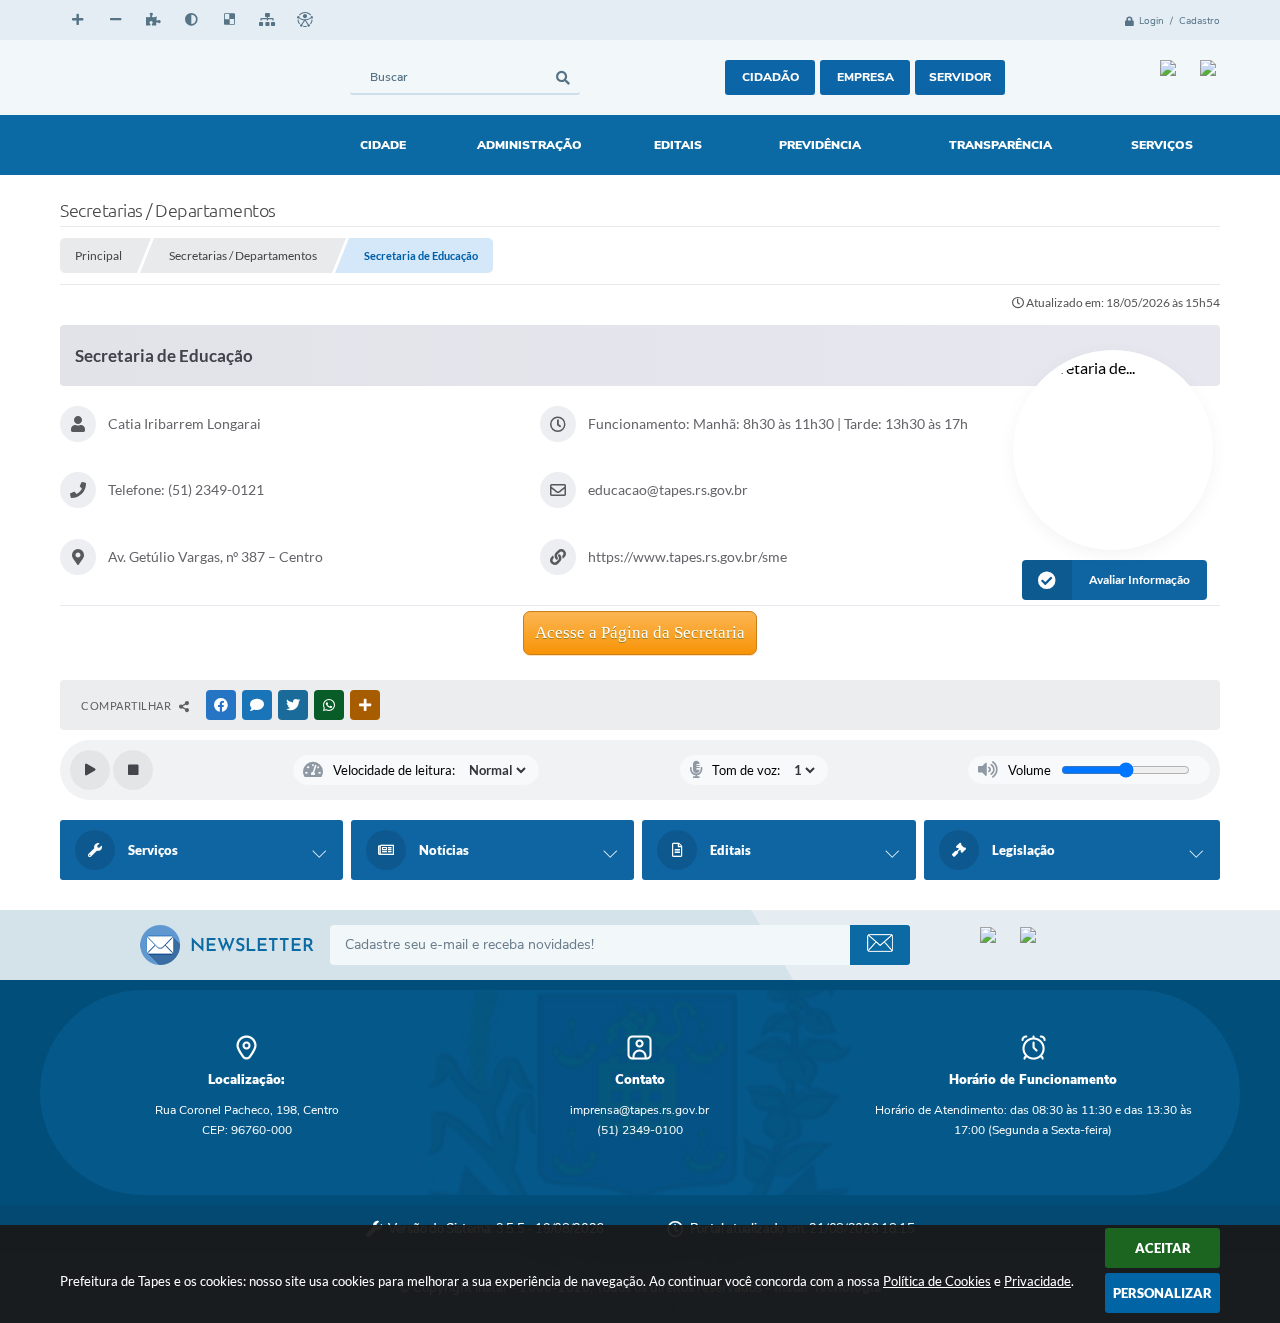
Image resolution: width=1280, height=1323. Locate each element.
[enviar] (880, 945)
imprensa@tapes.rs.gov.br (639, 1110)
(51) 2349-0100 (640, 1130)
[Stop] (133, 770)
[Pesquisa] (562, 77)
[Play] (90, 770)
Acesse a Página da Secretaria (640, 632)
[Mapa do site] (267, 20)
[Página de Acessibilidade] (305, 20)
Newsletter (252, 947)
